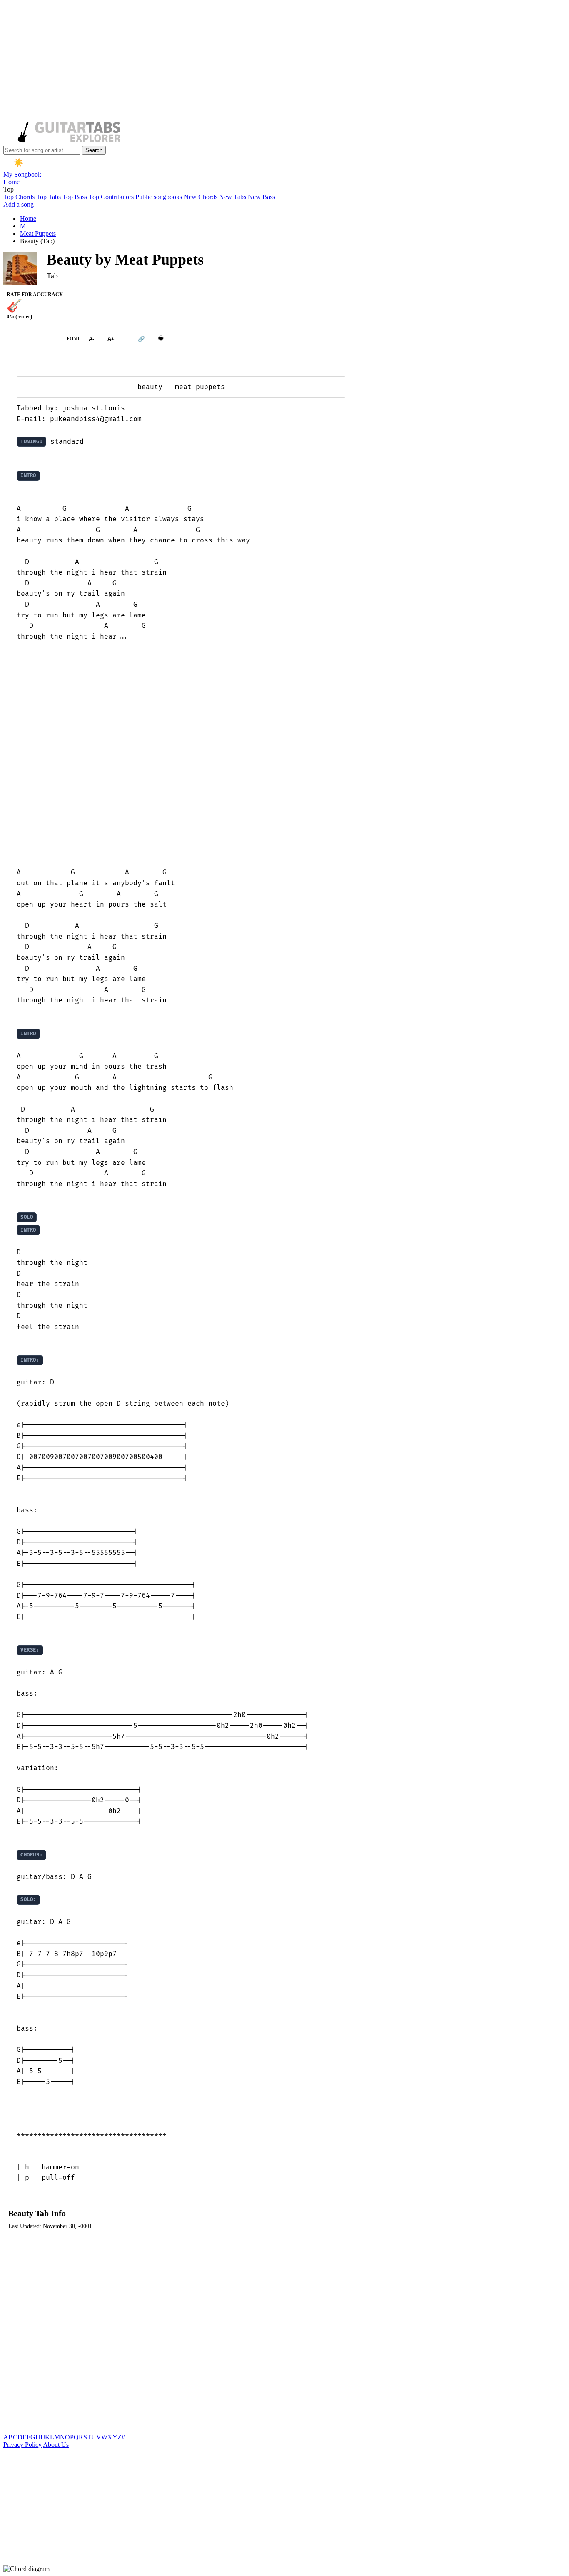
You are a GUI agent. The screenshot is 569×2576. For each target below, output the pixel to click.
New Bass (261, 197)
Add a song (19, 204)
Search (94, 150)
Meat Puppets (38, 234)
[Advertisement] (253, 62)
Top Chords (19, 197)
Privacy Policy (22, 2445)
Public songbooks (159, 197)
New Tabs (233, 197)
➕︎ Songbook (31, 339)
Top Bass (75, 197)
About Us (56, 2445)
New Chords (201, 197)
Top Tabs (49, 197)
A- (91, 339)
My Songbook (22, 174)
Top (9, 189)
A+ (111, 339)
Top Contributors (111, 197)
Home (11, 182)
